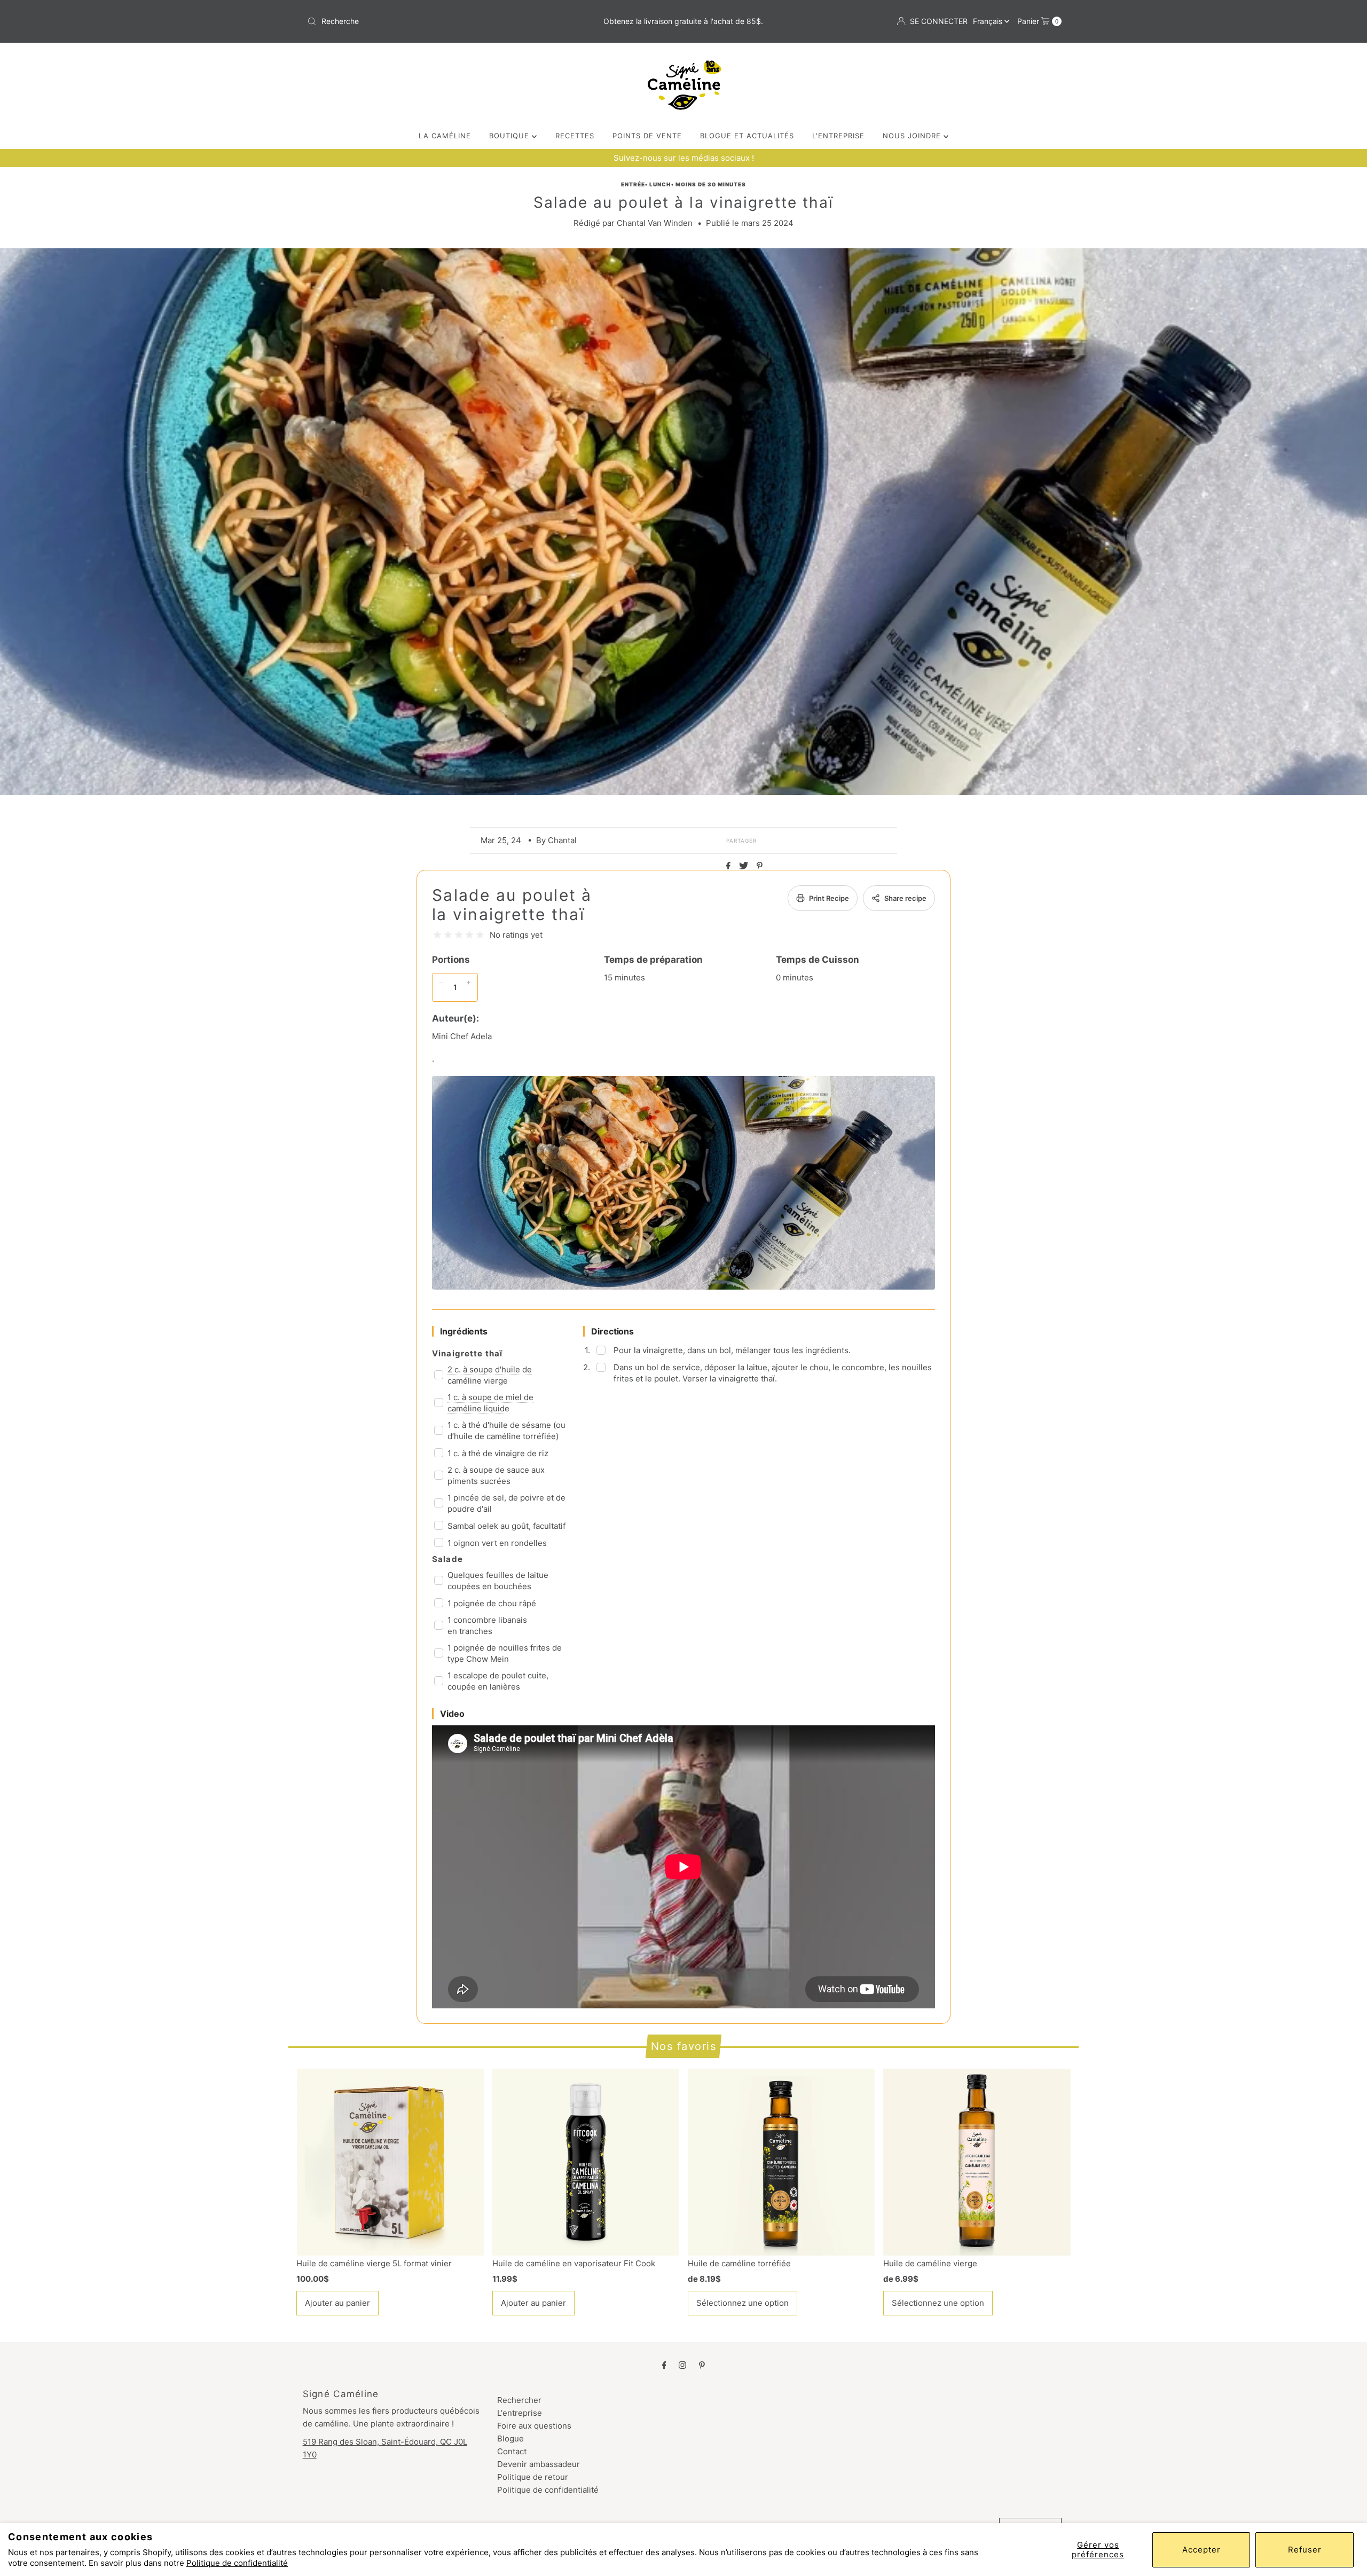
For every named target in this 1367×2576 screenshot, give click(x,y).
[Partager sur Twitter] (745, 866)
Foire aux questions (534, 2426)
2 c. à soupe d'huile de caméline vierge (490, 1375)
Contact (512, 2451)
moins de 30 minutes (711, 184)
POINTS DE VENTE (647, 136)
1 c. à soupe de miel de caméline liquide (490, 1403)
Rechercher (519, 2400)
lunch (660, 184)
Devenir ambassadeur (539, 2464)
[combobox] (427, 21)
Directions (612, 1331)
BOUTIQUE (510, 136)
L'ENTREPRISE (838, 136)
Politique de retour (533, 2477)
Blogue (510, 2438)
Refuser (1305, 2550)
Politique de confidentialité (237, 2563)
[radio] (437, 935)
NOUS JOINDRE (913, 136)
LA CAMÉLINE (445, 136)
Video (452, 1714)
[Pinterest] (702, 2365)
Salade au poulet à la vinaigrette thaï (512, 905)
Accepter (1201, 2550)
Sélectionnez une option (743, 2303)
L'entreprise (520, 2413)
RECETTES (575, 136)
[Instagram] (682, 2365)
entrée (633, 184)
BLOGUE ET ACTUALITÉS (747, 136)
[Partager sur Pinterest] (760, 866)
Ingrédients (464, 1331)
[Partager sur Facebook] (730, 866)
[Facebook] (664, 2365)
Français (989, 21)
